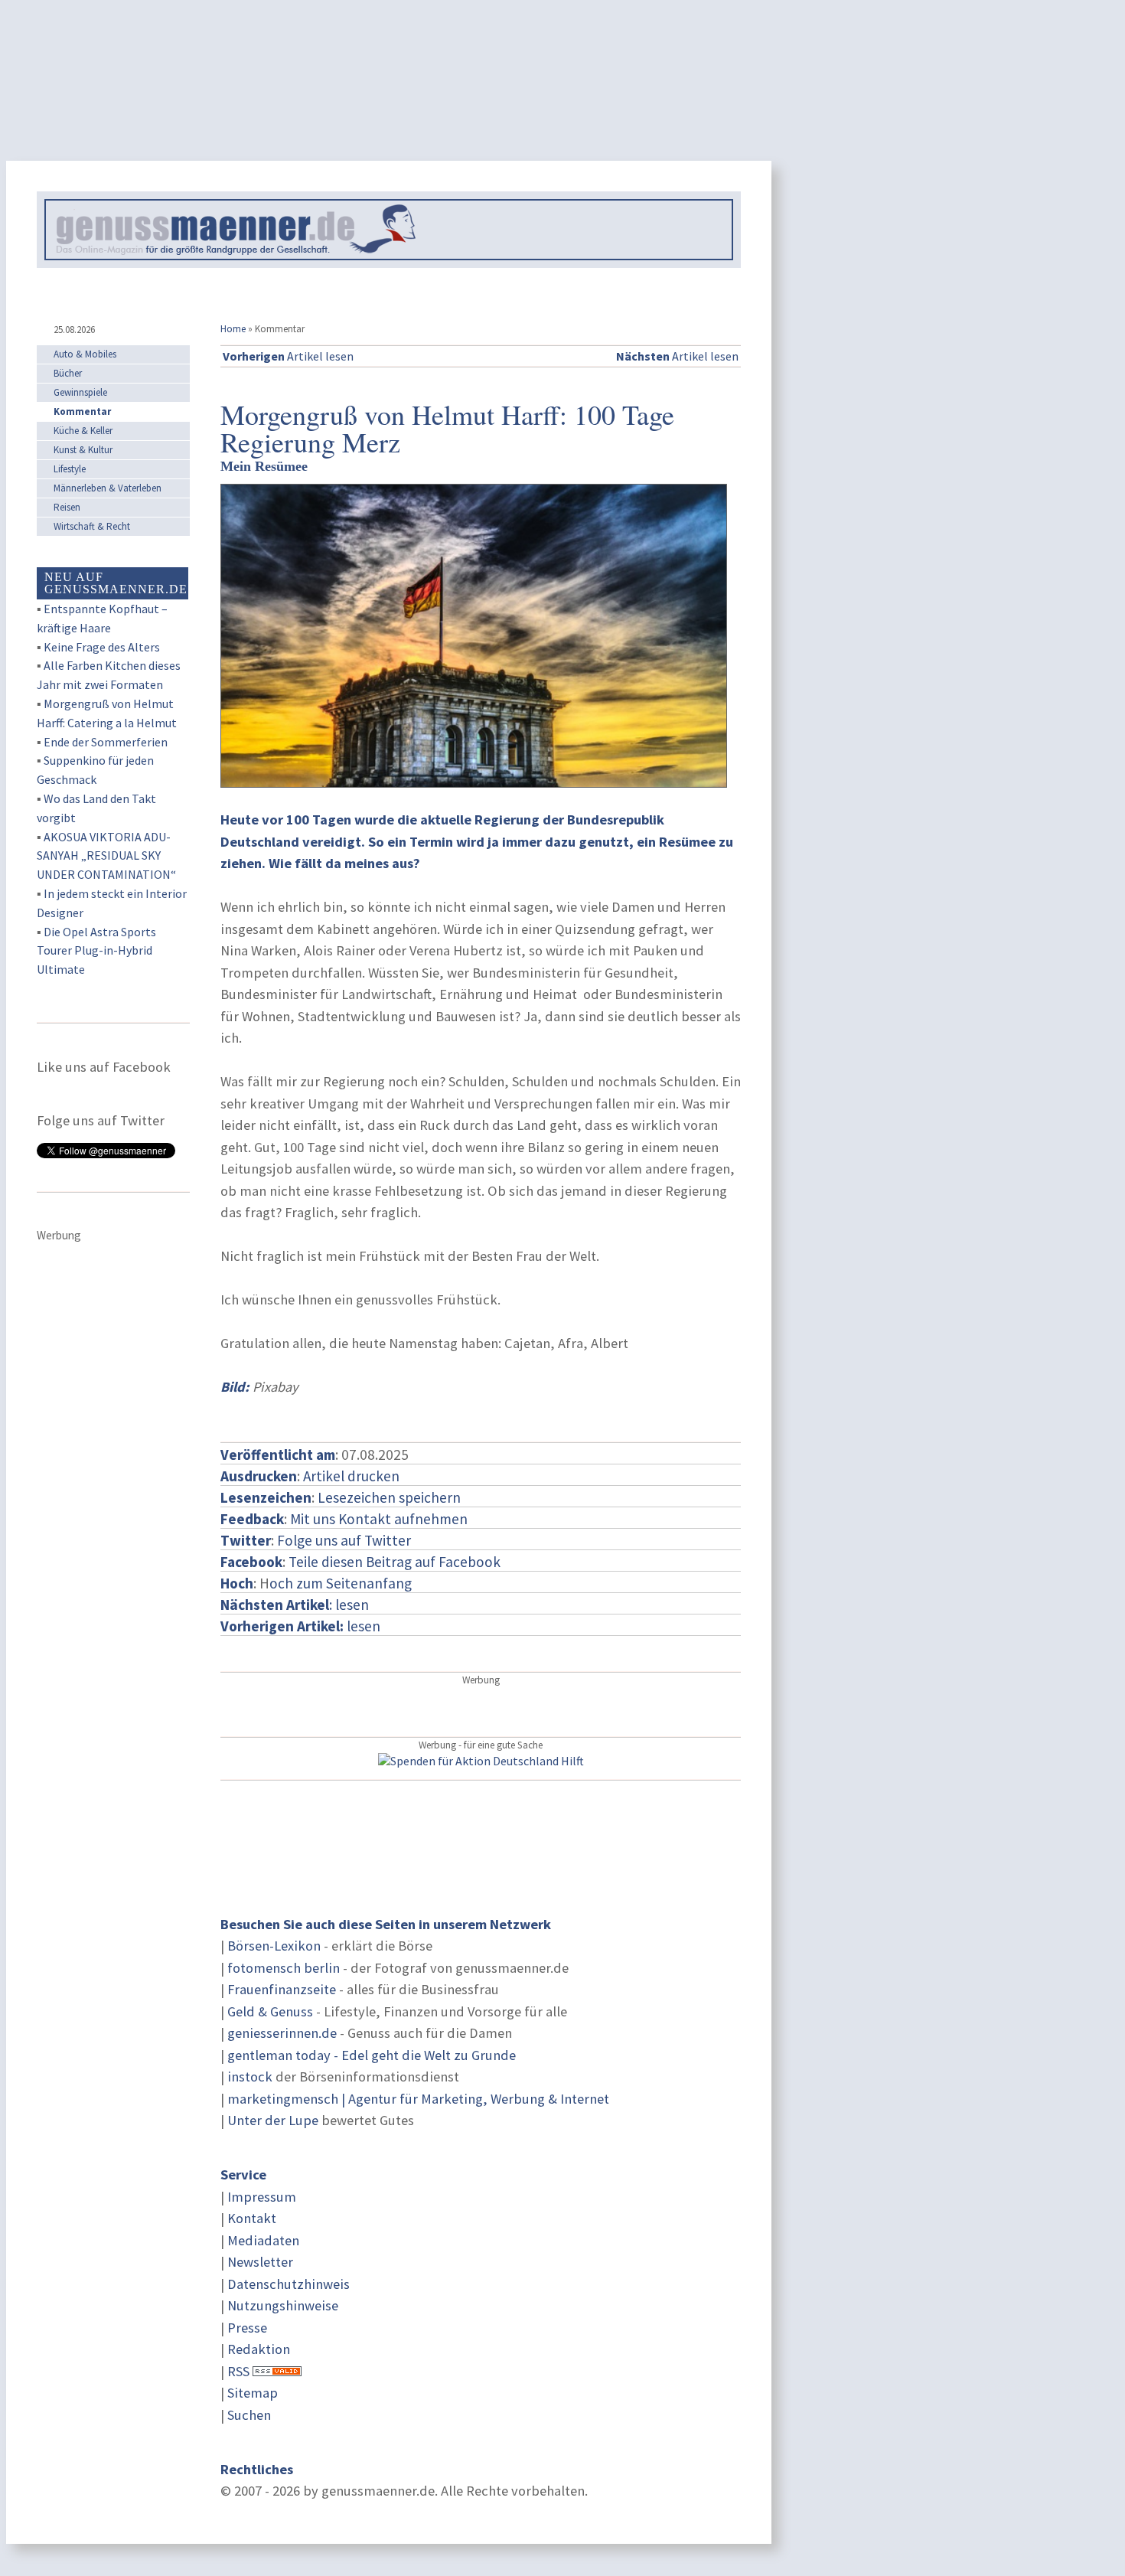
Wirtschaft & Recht (92, 526)
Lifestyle (70, 469)
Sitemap (253, 2393)
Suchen (249, 2415)
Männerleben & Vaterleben (108, 488)
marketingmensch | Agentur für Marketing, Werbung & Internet (418, 2099)
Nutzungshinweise (283, 2305)
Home (233, 329)
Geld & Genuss (270, 2011)
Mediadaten (263, 2240)
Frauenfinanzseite (282, 1989)
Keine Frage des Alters (102, 647)
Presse (247, 2328)
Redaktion (259, 2349)
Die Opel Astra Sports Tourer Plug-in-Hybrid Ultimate (96, 951)
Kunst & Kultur (83, 450)
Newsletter (260, 2262)
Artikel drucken (351, 1476)
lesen (300, 1626)
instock (250, 2076)
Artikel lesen (288, 356)
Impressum (262, 2197)
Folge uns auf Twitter (344, 1540)
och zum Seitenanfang (341, 1583)
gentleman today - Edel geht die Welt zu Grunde (372, 2055)
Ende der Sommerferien (106, 742)
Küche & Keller (83, 431)
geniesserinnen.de (282, 2033)
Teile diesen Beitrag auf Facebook (395, 1562)
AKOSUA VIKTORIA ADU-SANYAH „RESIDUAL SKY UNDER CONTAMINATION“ (106, 856)
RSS (238, 2371)
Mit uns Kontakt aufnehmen (379, 1519)
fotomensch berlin (284, 1968)
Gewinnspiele (80, 392)
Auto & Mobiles (85, 354)
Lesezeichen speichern (389, 1497)
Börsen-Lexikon (274, 1946)
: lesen (295, 1605)
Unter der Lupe (273, 2120)
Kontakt (252, 2218)
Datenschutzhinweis (289, 2284)
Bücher (68, 373)
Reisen (67, 507)
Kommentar (82, 411)
